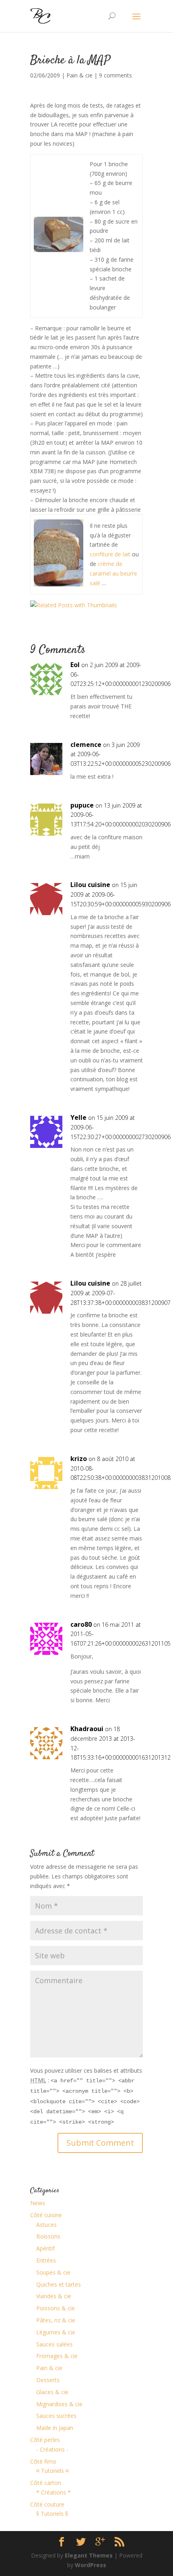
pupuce (82, 805)
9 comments (115, 75)
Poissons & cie (56, 2308)
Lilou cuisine (90, 885)
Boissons (48, 2236)
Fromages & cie (57, 2356)
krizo (79, 1459)
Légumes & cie (56, 2332)
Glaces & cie (52, 2392)
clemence (86, 745)
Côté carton (46, 2483)
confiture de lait (110, 554)
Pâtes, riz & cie (56, 2320)
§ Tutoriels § (52, 2514)
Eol (75, 665)
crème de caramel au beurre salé (113, 573)
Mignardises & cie (59, 2404)
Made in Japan (55, 2428)
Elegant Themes (89, 2555)
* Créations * (54, 2492)
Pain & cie (79, 75)
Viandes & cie (54, 2296)
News (38, 2203)
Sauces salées (55, 2344)
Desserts (48, 2380)
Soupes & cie (53, 2272)
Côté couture (47, 2504)
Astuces (46, 2225)
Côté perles (45, 2440)
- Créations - (52, 2449)
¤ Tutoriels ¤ (53, 2471)
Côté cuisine (46, 2215)
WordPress (91, 2565)
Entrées (46, 2260)
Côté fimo (43, 2461)
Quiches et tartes (59, 2284)
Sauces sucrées (56, 2416)
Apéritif (45, 2248)
